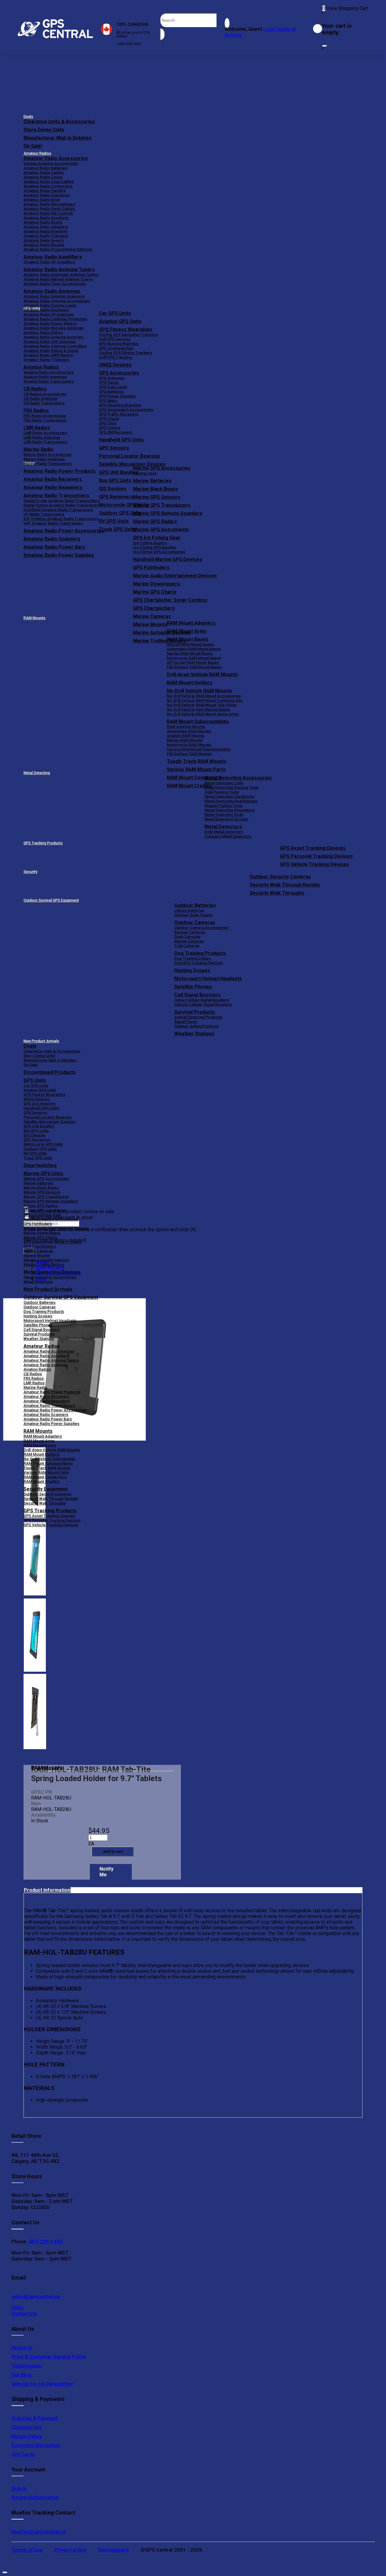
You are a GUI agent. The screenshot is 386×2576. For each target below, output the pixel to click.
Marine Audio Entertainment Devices (175, 576)
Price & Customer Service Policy (49, 2357)
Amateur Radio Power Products (52, 1392)
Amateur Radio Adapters (46, 227)
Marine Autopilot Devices (46, 1260)
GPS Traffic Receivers (119, 414)
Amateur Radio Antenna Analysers (54, 296)
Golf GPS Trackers (115, 357)
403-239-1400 (45, 2242)
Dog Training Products (200, 953)
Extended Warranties (36, 2445)
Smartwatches (40, 1165)
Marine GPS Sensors (157, 497)
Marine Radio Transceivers (48, 464)
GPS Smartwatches (116, 348)
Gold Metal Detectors (224, 832)
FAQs (17, 2308)
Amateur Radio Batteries (45, 168)
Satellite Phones (193, 987)
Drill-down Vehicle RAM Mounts (202, 675)
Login (269, 29)
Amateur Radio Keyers (44, 240)
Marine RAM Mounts (185, 740)
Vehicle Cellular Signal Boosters (203, 1004)
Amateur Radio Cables (44, 173)
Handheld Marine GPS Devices (168, 559)
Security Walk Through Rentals (285, 885)
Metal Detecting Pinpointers (229, 810)
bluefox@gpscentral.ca (38, 2532)
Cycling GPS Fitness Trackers (125, 353)
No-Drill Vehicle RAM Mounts (199, 691)
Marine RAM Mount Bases (190, 653)
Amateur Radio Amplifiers (53, 257)
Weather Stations (194, 1034)
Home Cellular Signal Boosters (202, 1000)
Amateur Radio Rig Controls (48, 213)
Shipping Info (27, 2427)
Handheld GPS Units (121, 440)
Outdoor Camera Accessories (201, 928)
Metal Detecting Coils (224, 783)
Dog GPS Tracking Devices (199, 963)
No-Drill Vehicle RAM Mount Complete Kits (205, 700)
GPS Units (35, 1080)
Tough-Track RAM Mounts (197, 761)
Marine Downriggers (157, 584)
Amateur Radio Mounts (44, 245)
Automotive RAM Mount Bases (194, 649)
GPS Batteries (111, 392)
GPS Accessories (119, 373)
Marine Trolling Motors (44, 1264)
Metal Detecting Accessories (238, 778)
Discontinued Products (50, 1072)
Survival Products (195, 1012)
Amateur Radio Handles (45, 191)
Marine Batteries (152, 481)
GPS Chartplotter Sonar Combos (170, 600)
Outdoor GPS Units (40, 1149)
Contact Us (24, 2314)
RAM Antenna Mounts (186, 727)
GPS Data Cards (113, 387)
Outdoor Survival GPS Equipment (51, 900)
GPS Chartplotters (154, 608)
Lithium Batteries (189, 910)
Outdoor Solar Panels (193, 915)
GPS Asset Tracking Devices (313, 848)
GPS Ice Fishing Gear (157, 538)
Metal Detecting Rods (224, 815)
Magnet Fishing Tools (223, 806)
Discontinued (113, 2550)
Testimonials (27, 2366)
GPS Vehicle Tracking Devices (314, 864)
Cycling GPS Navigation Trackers (128, 335)
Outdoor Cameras (195, 922)
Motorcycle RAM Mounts (189, 745)
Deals (28, 117)
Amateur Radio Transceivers (49, 1406)
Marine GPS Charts (155, 592)
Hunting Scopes (192, 970)
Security (30, 872)
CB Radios (33, 1374)
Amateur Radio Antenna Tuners (59, 270)
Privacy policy (71, 2550)
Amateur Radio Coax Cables (49, 182)
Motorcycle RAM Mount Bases (194, 658)
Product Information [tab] (47, 1890)
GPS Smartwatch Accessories (126, 410)
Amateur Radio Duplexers (46, 310)
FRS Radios (34, 1378)
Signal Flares (186, 1022)
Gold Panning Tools (222, 792)
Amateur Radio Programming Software (58, 249)
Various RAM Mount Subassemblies (199, 749)
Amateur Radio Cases (43, 177)
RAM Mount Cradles (41, 1481)
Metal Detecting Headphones (231, 801)
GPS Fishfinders (151, 568)
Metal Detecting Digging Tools (232, 788)
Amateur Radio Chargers (46, 236)
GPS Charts (109, 419)
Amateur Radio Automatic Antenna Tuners (61, 275)
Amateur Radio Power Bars (48, 1419)
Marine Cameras (152, 616)
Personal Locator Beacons (130, 456)
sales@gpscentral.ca (36, 2296)
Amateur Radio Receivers (46, 1396)
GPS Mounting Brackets (120, 405)
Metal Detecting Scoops (226, 819)
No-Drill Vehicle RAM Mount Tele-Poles (202, 705)
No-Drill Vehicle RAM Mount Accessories (204, 696)
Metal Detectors (223, 827)
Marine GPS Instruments (161, 530)
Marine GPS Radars (155, 521)
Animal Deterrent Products (198, 1017)
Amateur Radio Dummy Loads (50, 305)
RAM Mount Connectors (45, 1477)
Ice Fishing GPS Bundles (155, 547)
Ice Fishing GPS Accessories (159, 552)
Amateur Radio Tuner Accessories (55, 284)
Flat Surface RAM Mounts (189, 754)
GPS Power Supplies (117, 396)
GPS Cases (109, 383)
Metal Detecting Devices (52, 1272)
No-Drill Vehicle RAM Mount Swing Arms (203, 714)
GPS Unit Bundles (39, 1126)
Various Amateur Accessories (51, 163)
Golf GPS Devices (115, 339)
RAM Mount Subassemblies (198, 722)
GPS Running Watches (119, 344)
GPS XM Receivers (116, 432)
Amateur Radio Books (43, 222)
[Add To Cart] (112, 1851)
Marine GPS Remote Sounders (168, 513)
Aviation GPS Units (120, 321)
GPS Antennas (112, 378)
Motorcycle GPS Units (43, 1144)
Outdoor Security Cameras (280, 877)
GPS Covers (110, 428)
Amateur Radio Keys (42, 200)
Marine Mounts (37, 1255)
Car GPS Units (115, 313)
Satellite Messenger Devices (132, 464)
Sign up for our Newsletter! (43, 2384)
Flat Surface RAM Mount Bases (194, 667)
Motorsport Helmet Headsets (208, 979)
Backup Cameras (190, 932)
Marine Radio (35, 1387)
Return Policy (27, 2436)
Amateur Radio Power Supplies (51, 1424)
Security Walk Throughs (277, 893)
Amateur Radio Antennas (52, 291)
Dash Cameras (187, 937)
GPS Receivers (37, 1140)
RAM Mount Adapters (191, 623)
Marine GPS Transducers (162, 505)
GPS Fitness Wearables (126, 329)
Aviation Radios (37, 1369)
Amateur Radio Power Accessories (55, 1410)
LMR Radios (34, 1383)
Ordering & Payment (35, 2418)
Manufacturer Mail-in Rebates (58, 138)
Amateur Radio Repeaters (47, 1401)
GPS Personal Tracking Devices (316, 856)
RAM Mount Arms (187, 631)
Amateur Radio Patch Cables (49, 209)
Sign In (19, 2488)
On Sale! (33, 146)
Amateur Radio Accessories (56, 158)
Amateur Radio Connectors (48, 186)
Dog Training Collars (193, 958)
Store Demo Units (44, 130)
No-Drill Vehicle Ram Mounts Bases (198, 709)
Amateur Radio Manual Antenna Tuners (58, 279)
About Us (22, 2348)
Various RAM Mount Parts (196, 769)
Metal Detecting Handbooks (230, 797)
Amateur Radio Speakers (46, 218)
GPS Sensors (114, 448)
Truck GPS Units (38, 1158)
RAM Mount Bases (188, 639)
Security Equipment (46, 1489)
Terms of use (27, 2550)
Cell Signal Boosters (198, 995)
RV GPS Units (35, 1153)
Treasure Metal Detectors (228, 836)
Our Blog (21, 2375)
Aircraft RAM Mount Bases (190, 644)
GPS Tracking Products (43, 843)
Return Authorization (35, 2497)
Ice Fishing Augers (150, 543)
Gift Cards (23, 2454)
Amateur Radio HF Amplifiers (49, 262)
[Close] (324, 46)
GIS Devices (35, 1135)
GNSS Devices (115, 365)
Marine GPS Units (43, 1173)
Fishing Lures (145, 473)
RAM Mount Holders (190, 683)
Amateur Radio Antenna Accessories (57, 301)
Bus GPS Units (36, 1131)
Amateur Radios (37, 153)
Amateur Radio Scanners (46, 1415)
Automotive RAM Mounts (189, 731)
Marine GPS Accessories (162, 468)
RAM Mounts (35, 618)
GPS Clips (108, 423)
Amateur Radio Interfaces (47, 195)
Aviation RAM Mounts (186, 736)
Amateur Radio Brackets (45, 231)
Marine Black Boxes (155, 489)
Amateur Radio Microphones (49, 204)
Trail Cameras (187, 946)
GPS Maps (108, 401)
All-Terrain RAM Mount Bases (193, 662)
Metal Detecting (37, 773)
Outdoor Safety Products (196, 1026)
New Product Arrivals (41, 1041)
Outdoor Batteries (195, 905)
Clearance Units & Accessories (59, 122)
